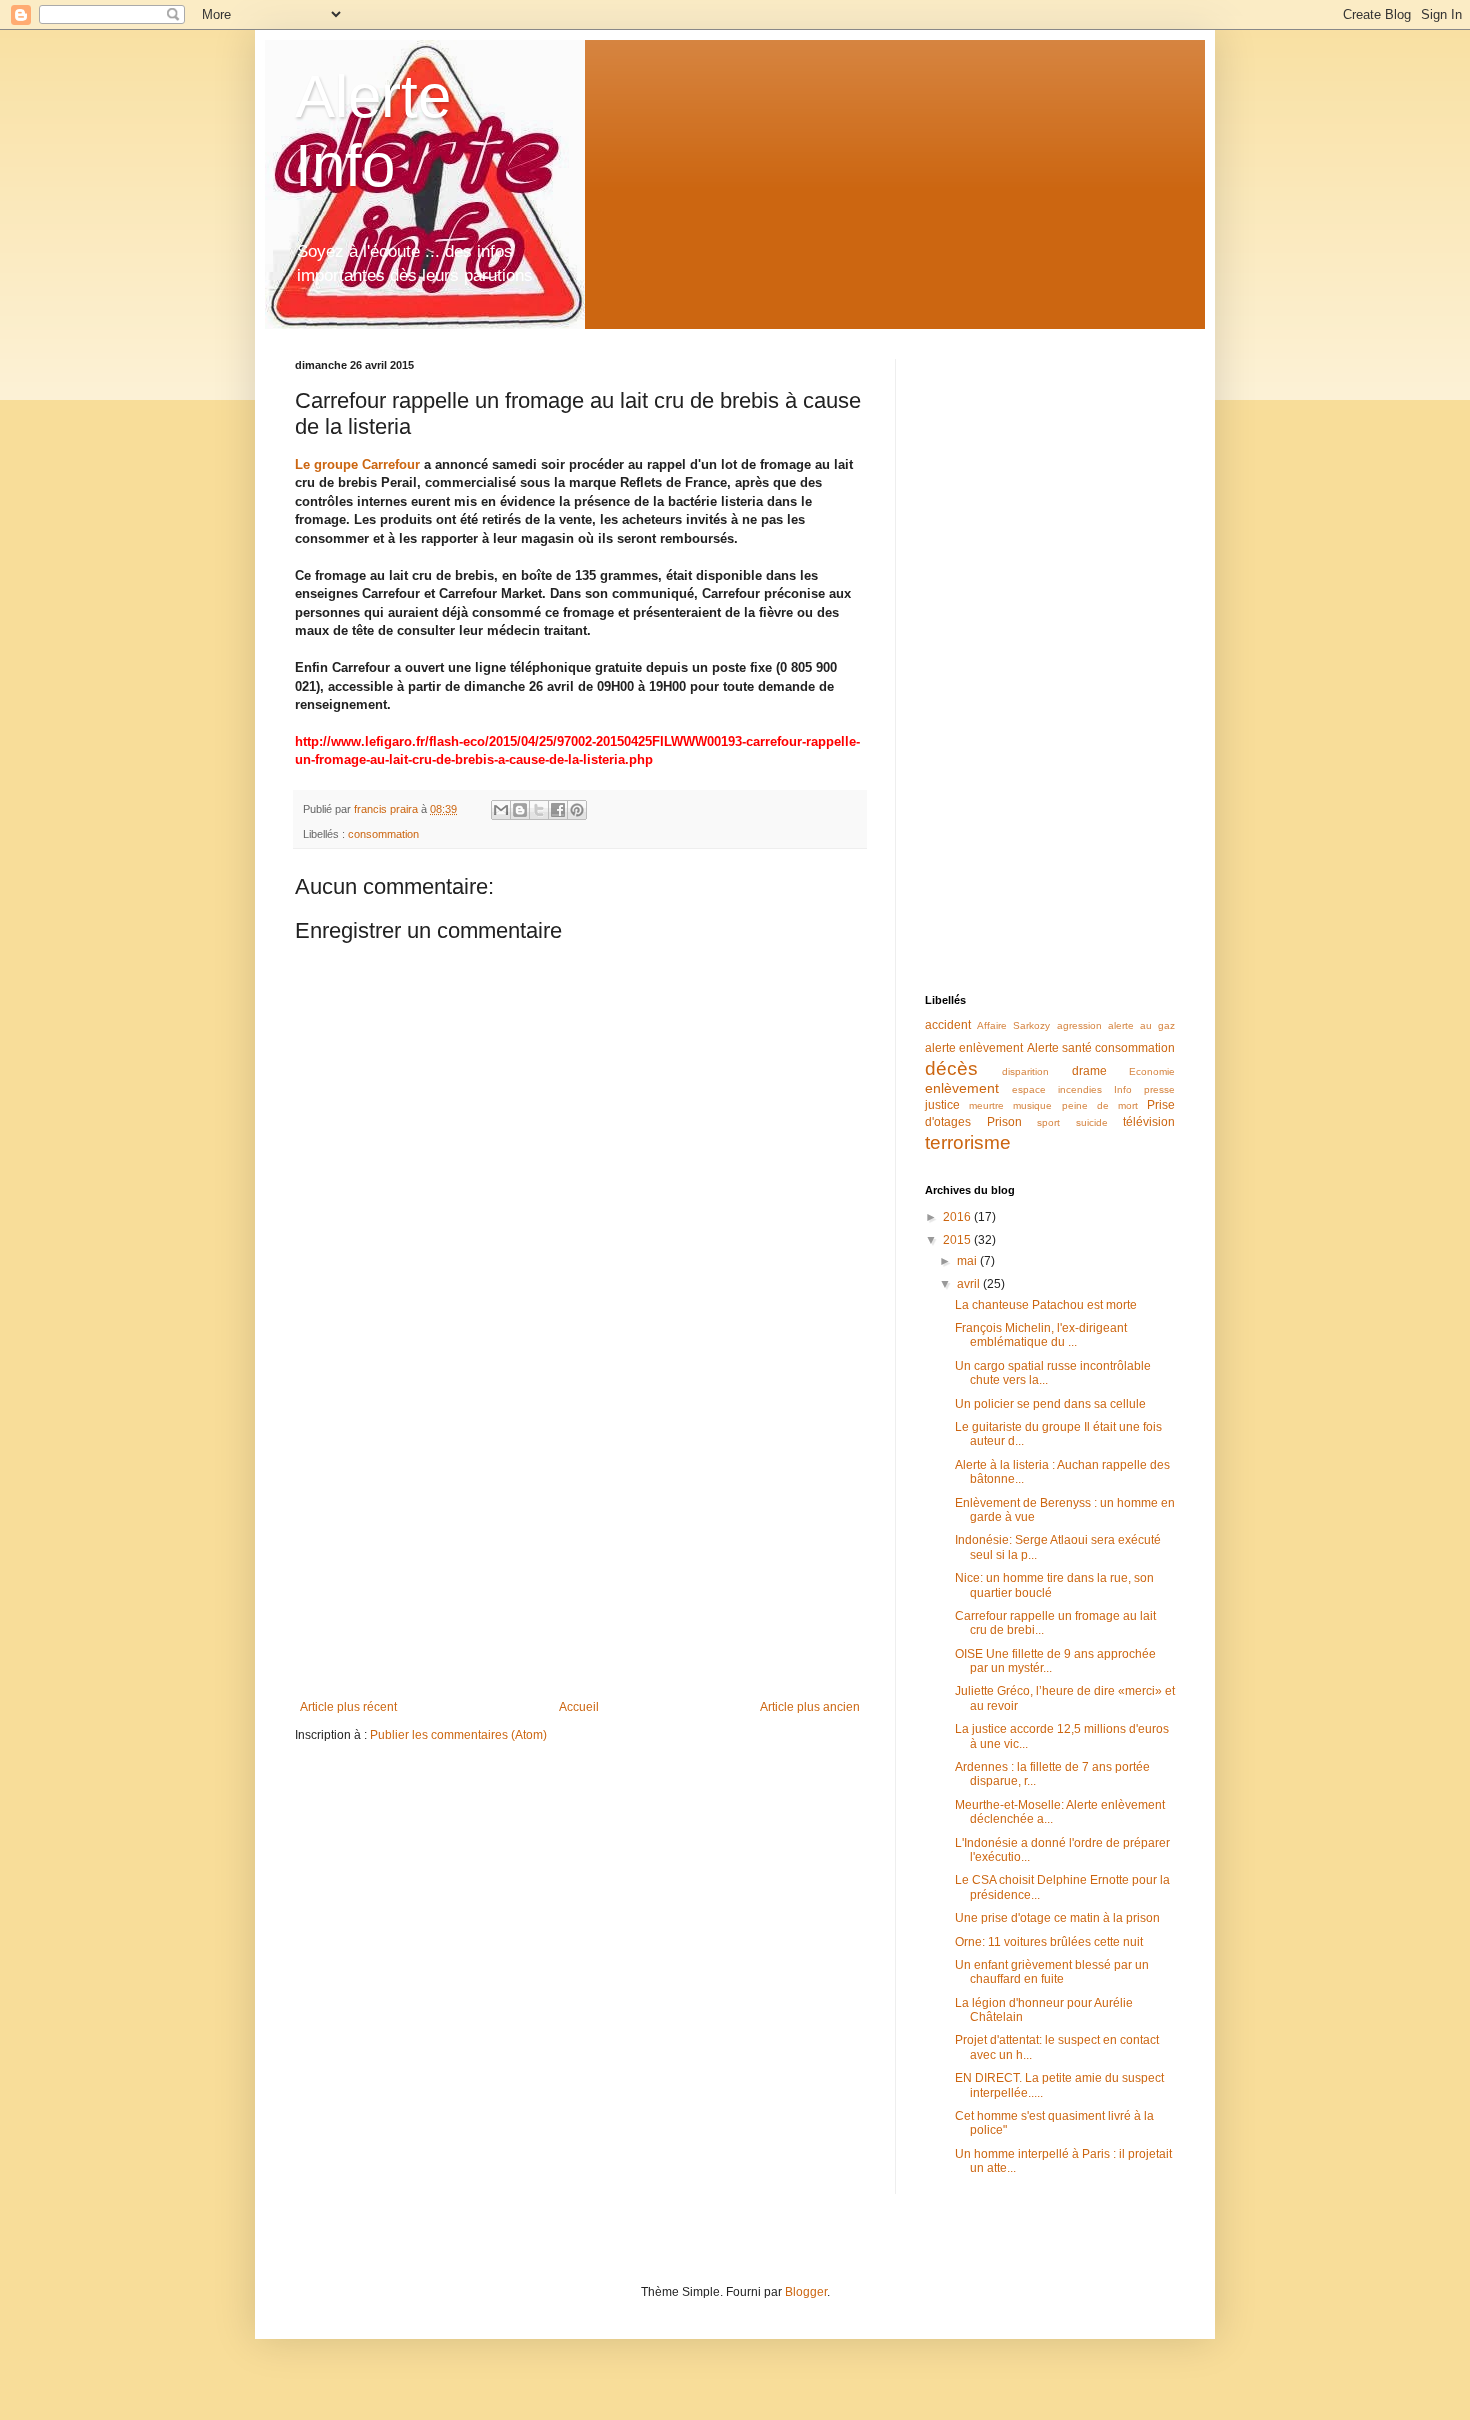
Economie (1152, 1071)
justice (942, 1105)
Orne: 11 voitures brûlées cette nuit (1049, 1942)
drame (1089, 1071)
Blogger (806, 2292)
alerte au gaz (1141, 1025)
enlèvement (962, 1088)
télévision (1149, 1122)
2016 (958, 1217)
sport (1048, 1122)
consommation (383, 834)
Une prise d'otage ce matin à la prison (1057, 1918)
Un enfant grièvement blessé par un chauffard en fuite (1052, 1972)
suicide (1092, 1122)
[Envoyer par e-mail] (501, 810)
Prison (1004, 1122)
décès (951, 1068)
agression (1079, 1025)
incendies (1080, 1089)
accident (948, 1025)
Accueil (579, 1707)
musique (1032, 1105)
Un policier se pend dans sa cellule (1050, 1404)
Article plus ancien (810, 1707)
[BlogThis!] (520, 810)
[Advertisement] (580, 1535)
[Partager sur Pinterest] (577, 810)
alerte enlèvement (974, 1048)
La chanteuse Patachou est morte (1046, 1305)
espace (1029, 1089)
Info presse (1144, 1089)
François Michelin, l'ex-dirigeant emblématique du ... (1041, 1335)
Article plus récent (348, 1707)
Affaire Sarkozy (1013, 1025)
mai (968, 1261)
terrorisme (968, 1142)
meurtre (986, 1105)
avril (970, 1284)
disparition (1025, 1071)
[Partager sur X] (539, 810)
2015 (958, 1240)
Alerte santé (1059, 1048)
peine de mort (1100, 1105)
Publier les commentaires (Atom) (458, 1735)
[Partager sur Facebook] (558, 810)
